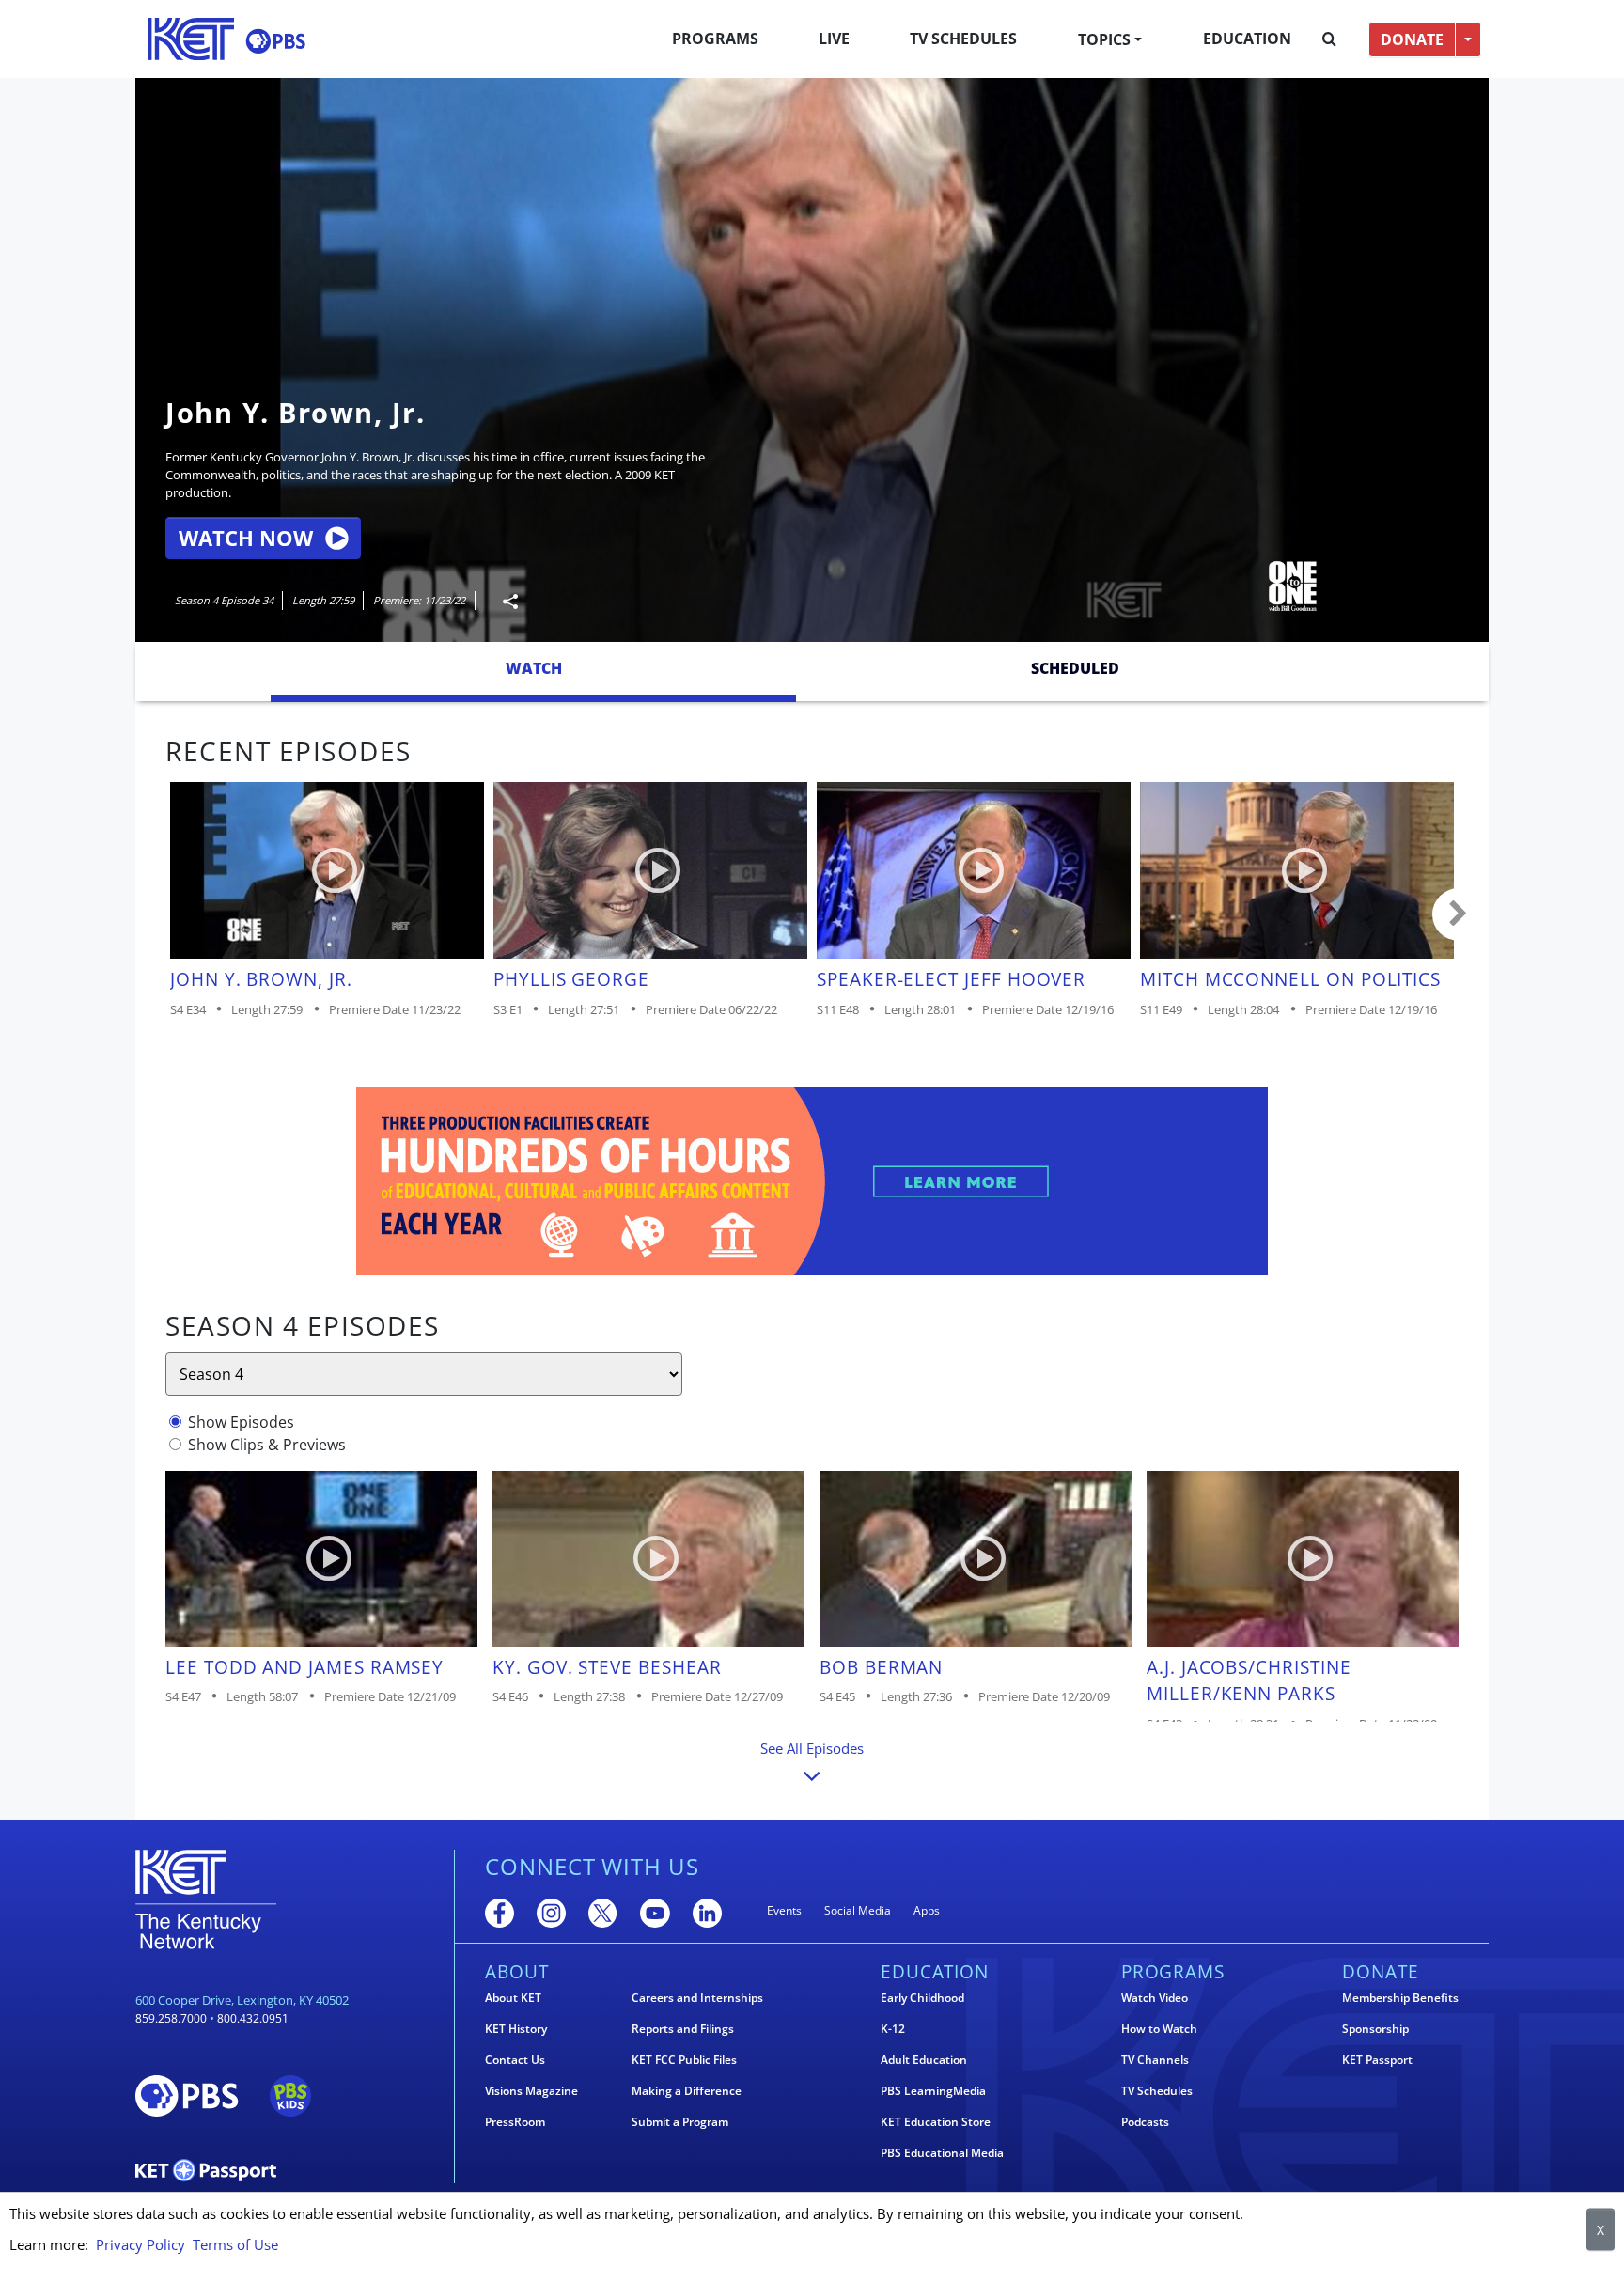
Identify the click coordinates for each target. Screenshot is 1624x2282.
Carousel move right (1459, 914)
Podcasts (1145, 2122)
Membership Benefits (1400, 1998)
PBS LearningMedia (933, 2091)
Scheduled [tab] (1075, 668)
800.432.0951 (253, 2018)
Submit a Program (680, 2122)
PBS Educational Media (942, 2153)
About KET (513, 1998)
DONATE (1412, 39)
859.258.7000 (171, 2018)
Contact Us (515, 2060)
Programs (715, 39)
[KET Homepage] (191, 39)
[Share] (503, 601)
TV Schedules (963, 39)
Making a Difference (687, 2091)
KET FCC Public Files (684, 2060)
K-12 (893, 2029)
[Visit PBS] (275, 41)
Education (1247, 39)
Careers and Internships (697, 1998)
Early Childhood (922, 1998)
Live (834, 39)
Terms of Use (235, 2244)
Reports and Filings (683, 2029)
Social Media (858, 1910)
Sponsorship (1375, 2029)
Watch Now (246, 538)
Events (784, 1910)
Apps (927, 1910)
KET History (516, 2029)
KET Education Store (936, 2122)
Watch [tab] (534, 668)
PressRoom (515, 2122)
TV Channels (1155, 2060)
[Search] (1329, 39)
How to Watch (1159, 2029)
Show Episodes (241, 1422)
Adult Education (924, 2060)
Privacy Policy (141, 2244)
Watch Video (1155, 1998)
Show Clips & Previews (267, 1445)
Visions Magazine (531, 2091)
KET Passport (1377, 2060)
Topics (1104, 39)
